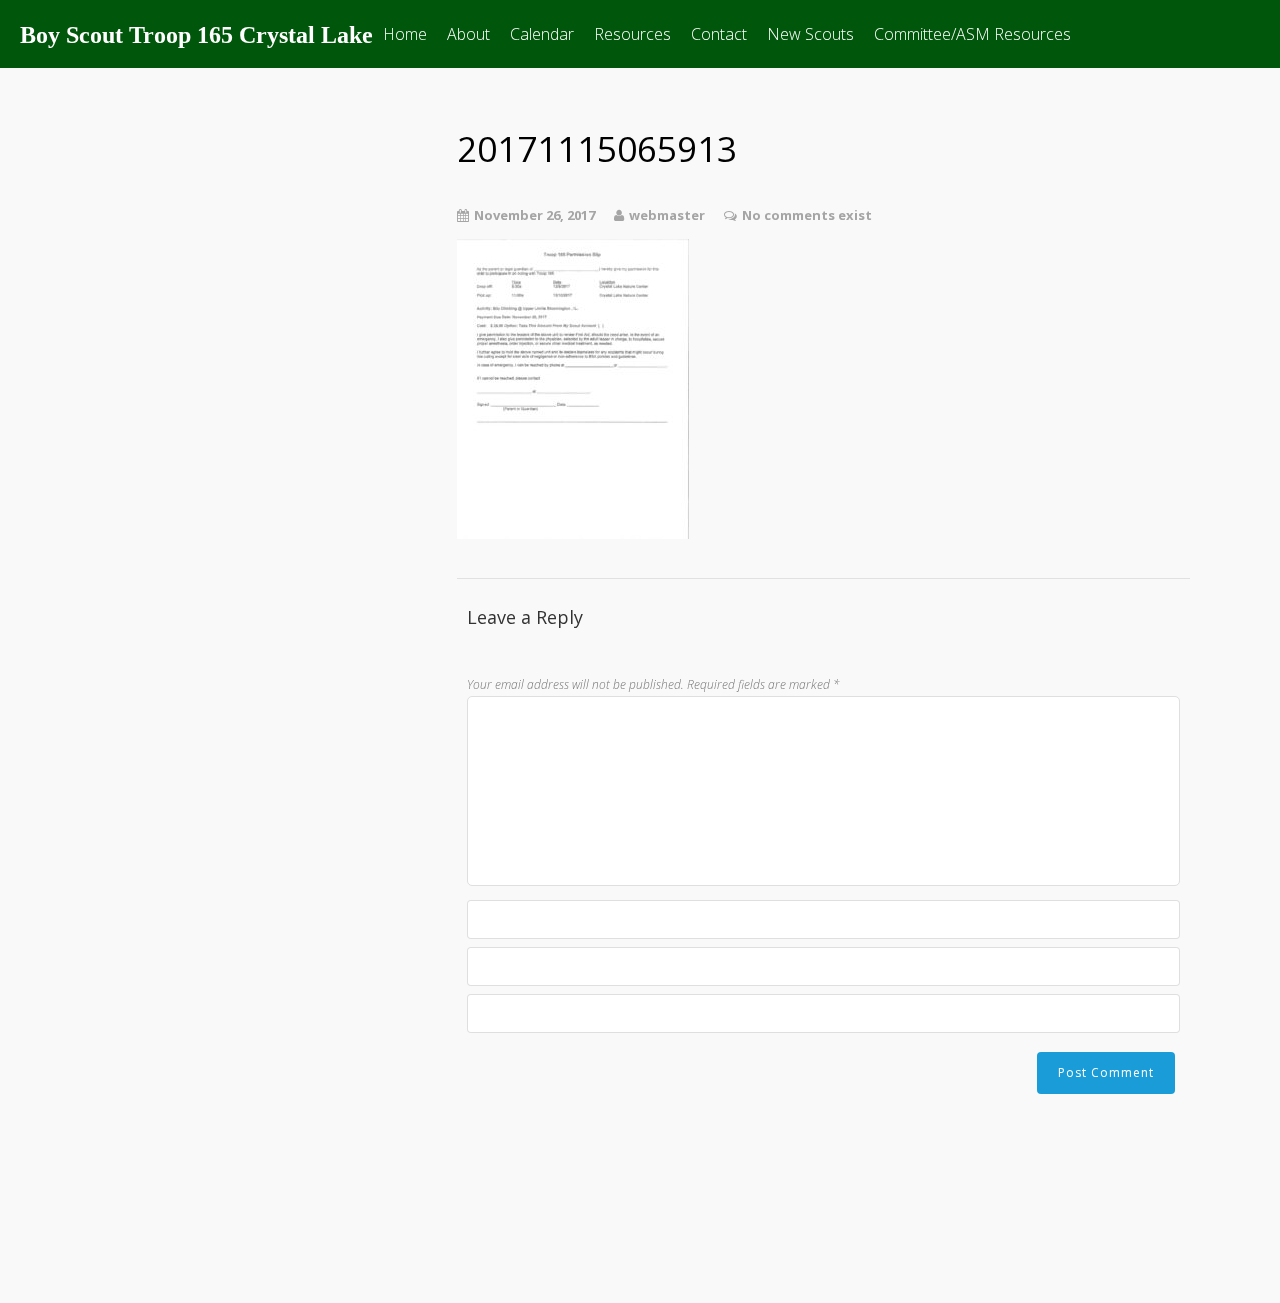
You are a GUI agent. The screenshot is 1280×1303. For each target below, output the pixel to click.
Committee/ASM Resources (972, 34)
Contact (719, 34)
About (468, 34)
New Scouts (810, 34)
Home (405, 34)
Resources (632, 34)
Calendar (542, 34)
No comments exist (807, 215)
